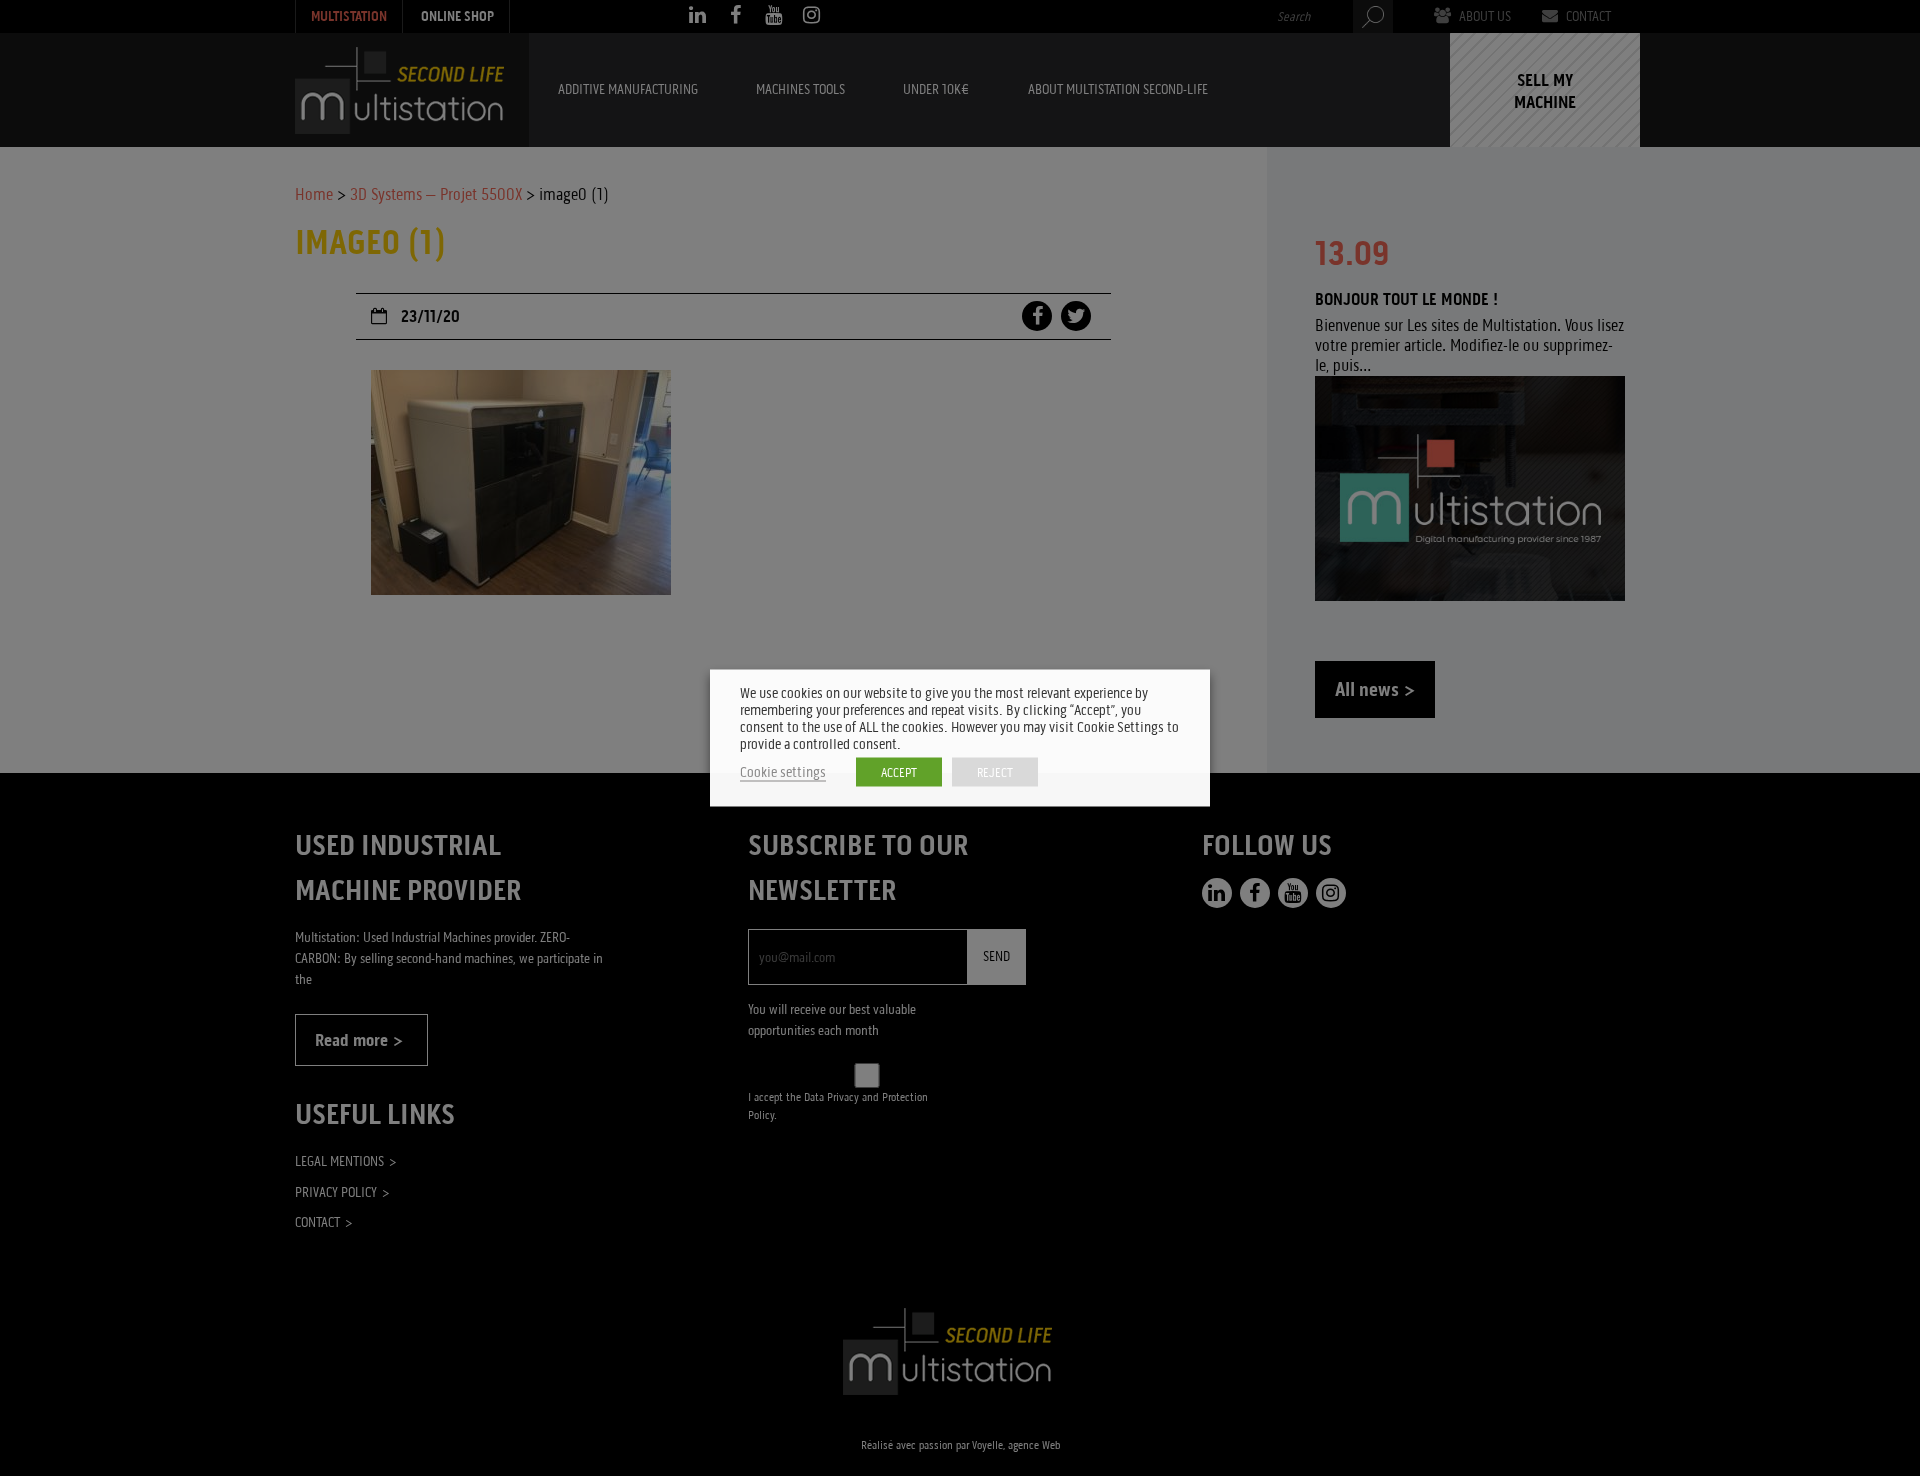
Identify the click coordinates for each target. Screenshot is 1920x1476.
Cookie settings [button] (783, 772)
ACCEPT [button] (899, 772)
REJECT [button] (995, 772)
